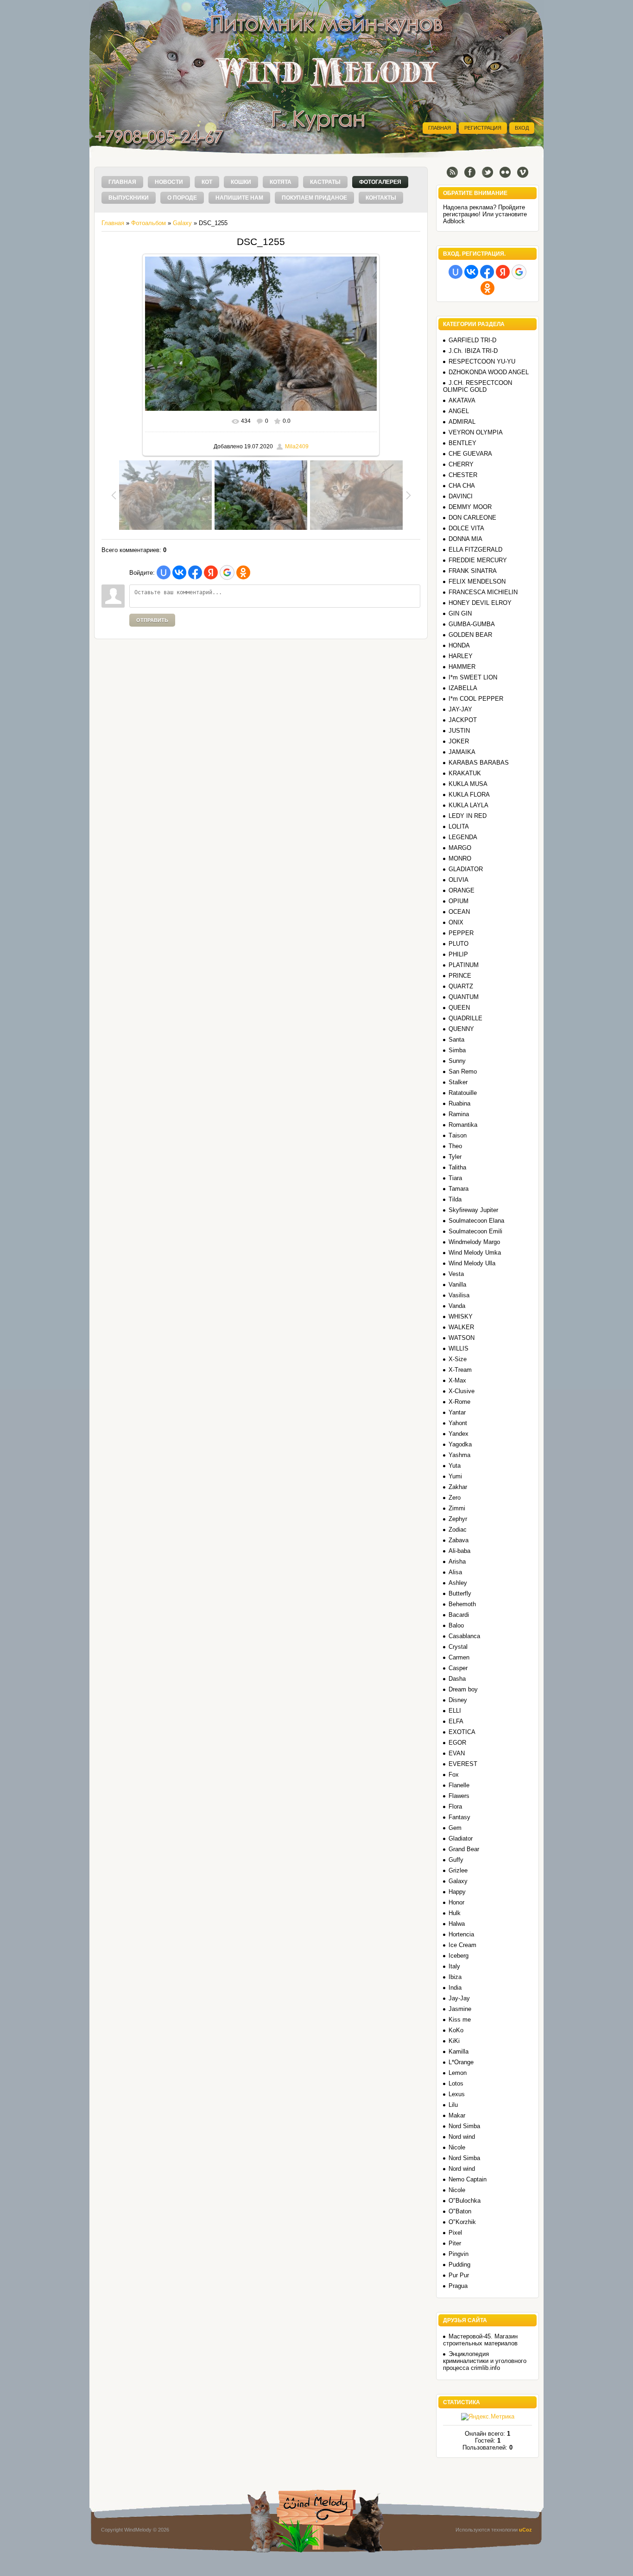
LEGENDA (463, 837)
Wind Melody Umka (475, 1253)
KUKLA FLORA (469, 795)
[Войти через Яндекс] (211, 572)
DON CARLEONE (472, 518)
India (455, 1988)
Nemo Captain (468, 2179)
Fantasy (459, 1817)
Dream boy (463, 1689)
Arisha (457, 1561)
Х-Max (457, 1380)
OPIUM (459, 901)
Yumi (455, 1476)
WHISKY (461, 1316)
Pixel (455, 2233)
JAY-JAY (460, 709)
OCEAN (459, 912)
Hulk (455, 1913)
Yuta (455, 1466)
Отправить (152, 620)
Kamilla (459, 2051)
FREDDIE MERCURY (478, 560)
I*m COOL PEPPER (476, 699)
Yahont (458, 1423)
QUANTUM (464, 997)
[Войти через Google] (227, 572)
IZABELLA (463, 688)
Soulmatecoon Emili (475, 1231)
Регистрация (483, 128)
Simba (457, 1050)
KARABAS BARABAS (479, 763)
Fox (454, 1775)
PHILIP (458, 954)
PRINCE (460, 976)
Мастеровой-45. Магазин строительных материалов (480, 2340)
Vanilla (457, 1285)
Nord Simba (464, 2126)
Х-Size (458, 1359)
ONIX (456, 922)
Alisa (455, 1572)
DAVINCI (461, 496)
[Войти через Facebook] (195, 572)
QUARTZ (461, 986)
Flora (455, 1806)
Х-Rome (459, 1402)
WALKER (461, 1327)
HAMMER (462, 667)
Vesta (456, 1274)
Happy (457, 1892)
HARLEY (461, 656)
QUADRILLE (465, 1018)
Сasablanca (464, 1636)
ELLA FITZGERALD (475, 550)
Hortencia (461, 1934)
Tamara (459, 1189)
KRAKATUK (465, 773)
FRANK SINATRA (473, 571)
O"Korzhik (462, 2222)
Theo (455, 1146)
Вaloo (456, 1625)
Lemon (458, 2073)
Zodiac (458, 1530)
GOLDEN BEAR (470, 635)
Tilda (455, 1199)
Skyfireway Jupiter (473, 1210)
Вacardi (459, 1615)
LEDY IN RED (468, 816)
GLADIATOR (466, 869)
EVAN (457, 1753)
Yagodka (460, 1444)
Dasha (457, 1679)
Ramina (459, 1114)
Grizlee (458, 1870)
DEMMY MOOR (470, 507)
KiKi (454, 2041)
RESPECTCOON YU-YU (482, 361)
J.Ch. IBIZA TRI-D (473, 351)
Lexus (457, 2094)
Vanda (457, 1306)
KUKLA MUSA (468, 784)
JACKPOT (463, 720)
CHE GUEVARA (470, 454)
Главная (440, 128)
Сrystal (458, 1647)
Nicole (457, 2147)
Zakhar (458, 1487)
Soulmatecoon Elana (476, 1221)
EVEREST (463, 1764)
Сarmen (459, 1657)
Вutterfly (460, 1593)
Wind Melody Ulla (472, 1263)
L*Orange (461, 2062)
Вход (522, 128)
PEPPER (461, 933)
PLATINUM (464, 965)
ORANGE (462, 890)
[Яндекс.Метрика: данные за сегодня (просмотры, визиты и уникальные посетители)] (488, 2417)
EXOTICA (462, 1732)
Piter (455, 2243)
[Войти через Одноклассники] (243, 572)
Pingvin (459, 2254)
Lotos (456, 2083)
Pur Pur (459, 2275)
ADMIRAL (462, 422)
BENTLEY (462, 443)
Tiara (455, 1178)
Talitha (457, 1167)
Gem (455, 1828)
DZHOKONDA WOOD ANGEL (489, 372)
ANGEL (459, 411)
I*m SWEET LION (473, 677)
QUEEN (459, 1008)
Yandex (459, 1434)
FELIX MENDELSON (477, 581)
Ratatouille (463, 1093)
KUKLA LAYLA (468, 805)
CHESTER (463, 475)
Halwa (457, 1924)
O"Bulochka (465, 2201)
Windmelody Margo (474, 1242)
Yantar (457, 1412)
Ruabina (459, 1103)
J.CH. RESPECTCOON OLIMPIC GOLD (478, 386)
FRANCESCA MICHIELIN (483, 592)
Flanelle (459, 1785)
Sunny (457, 1061)
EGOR (457, 1743)
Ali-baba (459, 1551)
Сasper (458, 1668)
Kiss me (460, 2020)
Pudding (459, 2265)
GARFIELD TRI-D (472, 340)
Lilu (453, 2105)
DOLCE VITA (466, 528)
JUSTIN (459, 731)
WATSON (462, 1338)
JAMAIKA (462, 752)
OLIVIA (459, 880)
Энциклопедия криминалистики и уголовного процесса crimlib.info (485, 2361)
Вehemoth (462, 1604)
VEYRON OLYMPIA (476, 432)
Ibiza (455, 1977)
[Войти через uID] (164, 572)
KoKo (456, 2030)
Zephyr (458, 1519)
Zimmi (457, 1508)
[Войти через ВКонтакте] (179, 572)
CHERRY (461, 464)
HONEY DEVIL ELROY (480, 603)
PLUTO (459, 944)
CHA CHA (462, 486)
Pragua (458, 2286)
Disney (458, 1700)
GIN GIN (460, 613)
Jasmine (460, 2009)
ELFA (456, 1721)
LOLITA (459, 826)
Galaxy (182, 223)
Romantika (463, 1125)
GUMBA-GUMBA (472, 624)
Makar (457, 2115)
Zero (455, 1498)
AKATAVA (462, 400)
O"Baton (460, 2211)
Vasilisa (459, 1295)
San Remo (463, 1071)
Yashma (459, 1455)
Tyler (455, 1157)
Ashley (458, 1583)
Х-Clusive (462, 1391)
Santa (456, 1040)
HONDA (459, 645)
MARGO (460, 848)
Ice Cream (462, 1945)
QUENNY (461, 1029)
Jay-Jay (459, 1998)
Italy (454, 1966)
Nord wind (462, 2137)
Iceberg (459, 1956)
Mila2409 (297, 446)
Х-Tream (460, 1370)
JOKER (459, 741)
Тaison (458, 1135)
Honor (456, 1902)
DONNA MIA (465, 539)
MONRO (460, 858)
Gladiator (461, 1838)
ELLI (455, 1711)
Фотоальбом (149, 223)
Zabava (459, 1540)
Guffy (456, 1860)
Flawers (459, 1796)
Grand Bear (464, 1849)
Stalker (458, 1082)
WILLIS (459, 1348)
